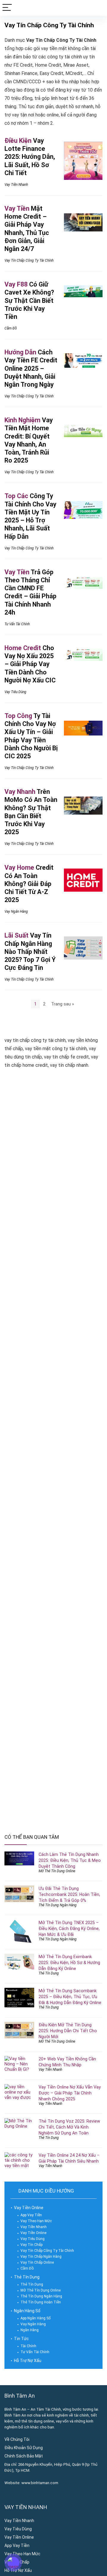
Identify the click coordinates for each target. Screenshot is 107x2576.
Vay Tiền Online (29, 2208)
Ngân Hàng (30, 2330)
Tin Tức (21, 2339)
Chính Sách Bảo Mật (24, 2456)
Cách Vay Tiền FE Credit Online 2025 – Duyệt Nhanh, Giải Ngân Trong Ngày (31, 368)
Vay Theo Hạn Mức (36, 2221)
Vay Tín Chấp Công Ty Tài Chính (29, 260)
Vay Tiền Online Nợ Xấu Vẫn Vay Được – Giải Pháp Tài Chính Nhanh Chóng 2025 (70, 2093)
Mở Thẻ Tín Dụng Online (57, 1871)
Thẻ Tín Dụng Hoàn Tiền (41, 2302)
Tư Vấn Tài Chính (17, 624)
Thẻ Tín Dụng (49, 1973)
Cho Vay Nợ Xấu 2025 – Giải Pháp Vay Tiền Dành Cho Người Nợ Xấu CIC (30, 664)
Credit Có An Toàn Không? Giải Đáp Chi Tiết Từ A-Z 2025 (29, 884)
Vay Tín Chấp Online (37, 2262)
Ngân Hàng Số (27, 2311)
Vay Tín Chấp (32, 2245)
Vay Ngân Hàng (16, 912)
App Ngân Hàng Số (36, 2318)
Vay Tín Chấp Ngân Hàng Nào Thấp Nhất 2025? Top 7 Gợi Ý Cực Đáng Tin (30, 952)
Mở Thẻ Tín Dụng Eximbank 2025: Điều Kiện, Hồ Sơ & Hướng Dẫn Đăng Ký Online (69, 1963)
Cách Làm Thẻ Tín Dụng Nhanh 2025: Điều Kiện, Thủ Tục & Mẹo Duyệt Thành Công (70, 1860)
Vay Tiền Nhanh (16, 185)
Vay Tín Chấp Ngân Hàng (41, 2257)
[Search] (98, 8)
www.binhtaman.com (40, 2483)
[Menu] (7, 8)
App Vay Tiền (31, 2215)
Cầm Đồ (11, 328)
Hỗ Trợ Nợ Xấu (28, 2361)
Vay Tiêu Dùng (15, 692)
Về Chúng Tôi (17, 2439)
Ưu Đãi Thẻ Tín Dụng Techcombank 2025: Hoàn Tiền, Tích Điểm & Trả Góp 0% (69, 1894)
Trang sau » (63, 1004)
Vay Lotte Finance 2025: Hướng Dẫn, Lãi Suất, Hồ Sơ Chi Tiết (30, 157)
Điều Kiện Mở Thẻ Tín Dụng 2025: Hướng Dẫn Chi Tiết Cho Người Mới (68, 2031)
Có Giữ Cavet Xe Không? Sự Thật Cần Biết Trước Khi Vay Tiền (29, 300)
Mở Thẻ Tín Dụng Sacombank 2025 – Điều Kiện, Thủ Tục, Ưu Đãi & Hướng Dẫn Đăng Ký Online (70, 1997)
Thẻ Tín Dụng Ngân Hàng (58, 1905)
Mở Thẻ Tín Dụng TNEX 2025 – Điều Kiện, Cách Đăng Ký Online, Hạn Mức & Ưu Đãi (69, 1929)
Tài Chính (28, 2346)
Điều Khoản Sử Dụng (24, 2448)
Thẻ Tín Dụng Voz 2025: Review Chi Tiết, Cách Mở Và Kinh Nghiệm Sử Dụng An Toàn (69, 2127)
